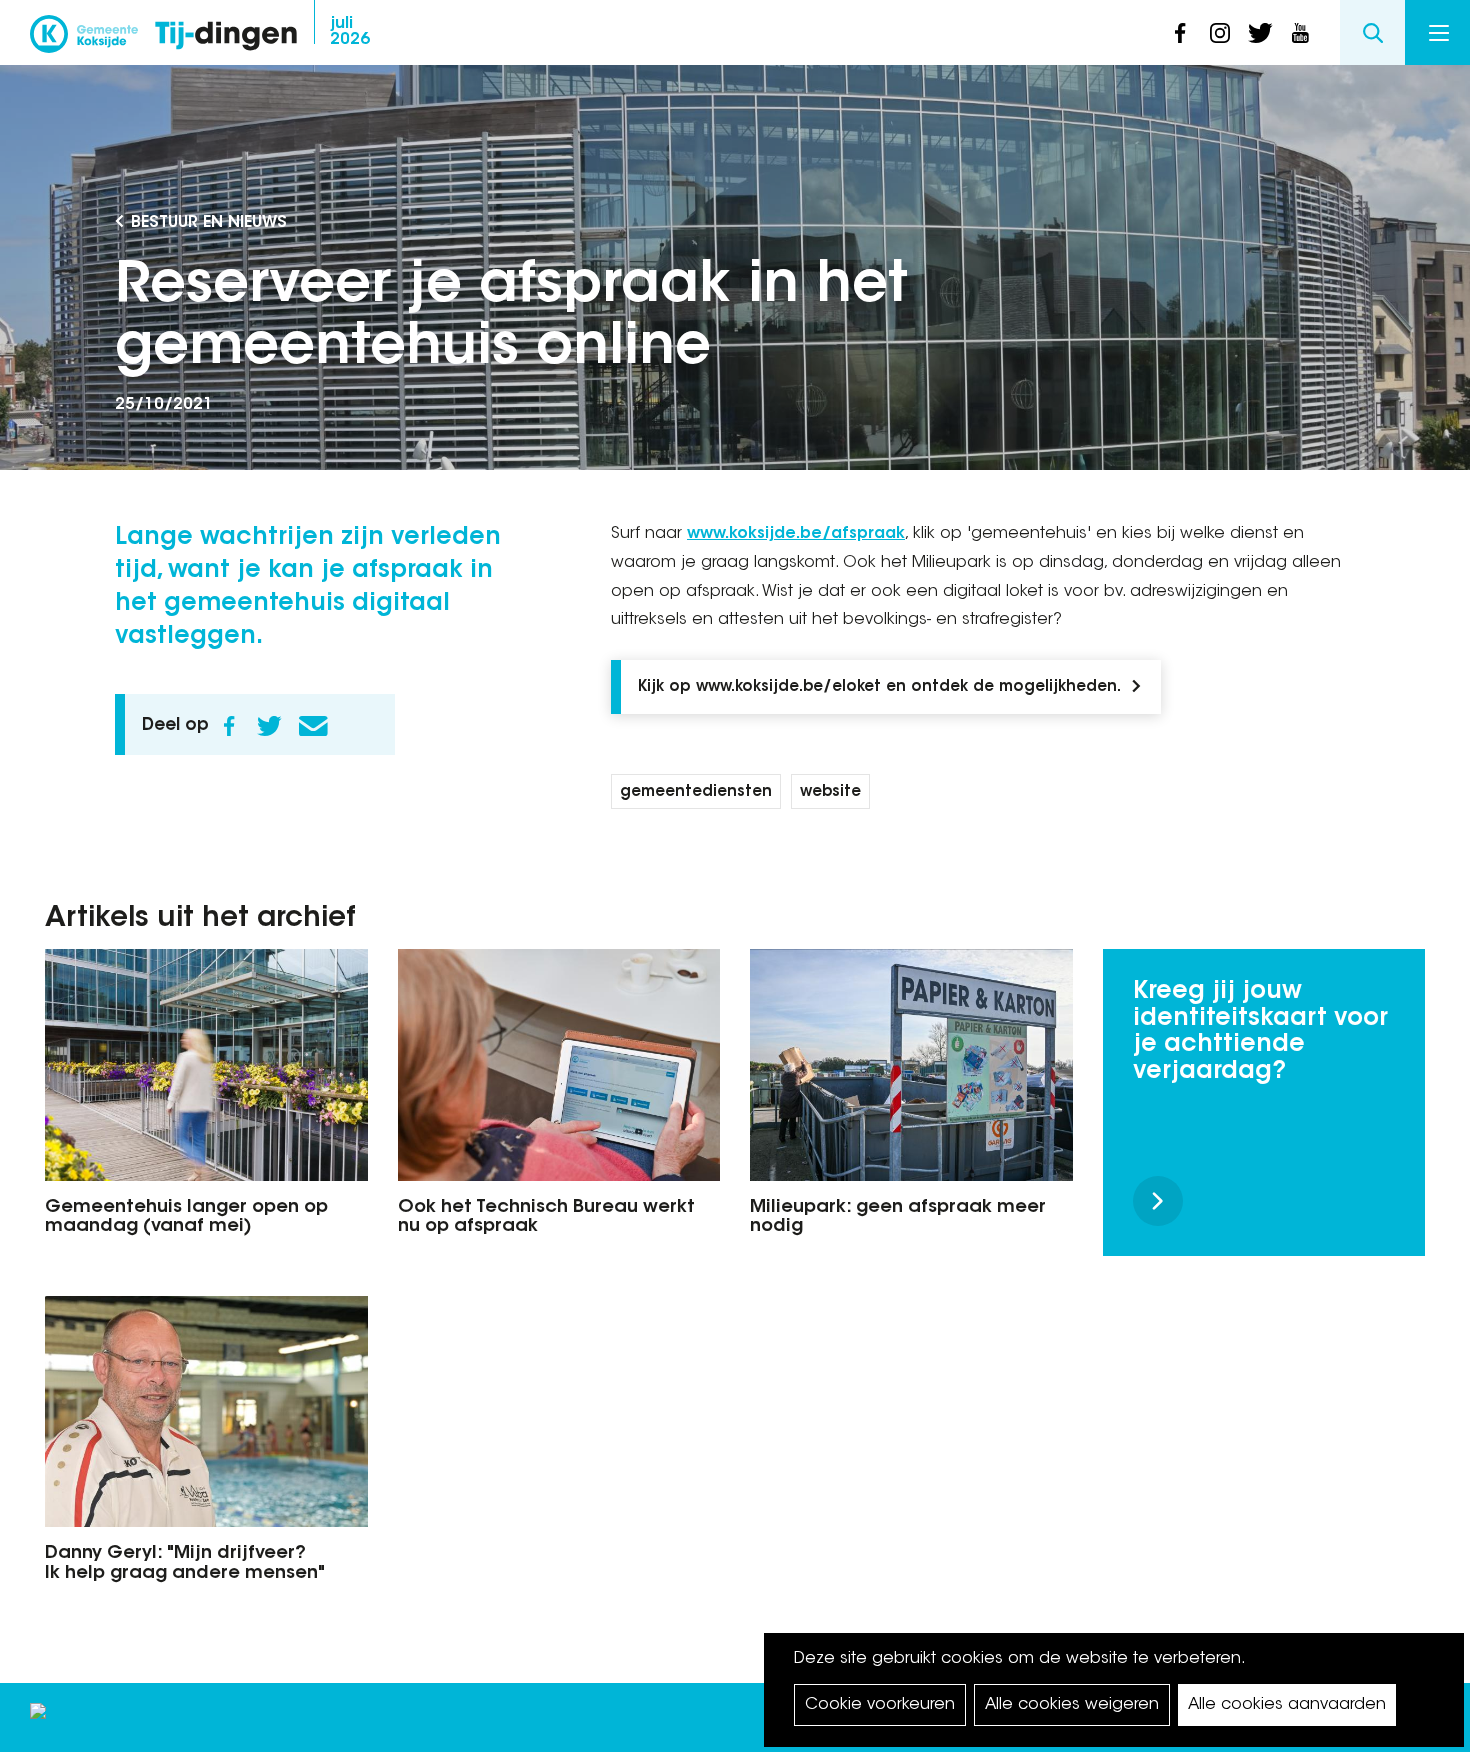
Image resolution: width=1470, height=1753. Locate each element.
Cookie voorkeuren (880, 1705)
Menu (1437, 32)
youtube (1300, 33)
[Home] (226, 37)
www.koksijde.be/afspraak (796, 534)
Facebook (229, 726)
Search (1372, 32)
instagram (1220, 33)
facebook (1180, 33)
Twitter (269, 726)
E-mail (313, 726)
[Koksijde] (84, 40)
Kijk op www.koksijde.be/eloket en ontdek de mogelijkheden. (879, 687)
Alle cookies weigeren (1072, 1705)
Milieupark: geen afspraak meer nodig (898, 1218)
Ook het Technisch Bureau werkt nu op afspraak (546, 1218)
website (830, 792)
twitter (1260, 33)
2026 (350, 32)
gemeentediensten (696, 792)
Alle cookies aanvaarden (1287, 1705)
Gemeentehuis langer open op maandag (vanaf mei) (186, 1218)
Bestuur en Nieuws (209, 223)
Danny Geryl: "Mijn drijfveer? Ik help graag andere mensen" (185, 1564)
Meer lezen (1158, 1201)
